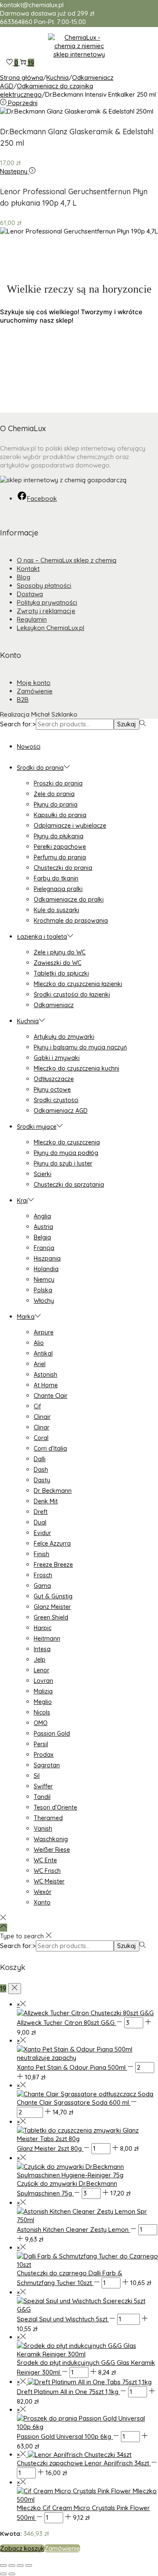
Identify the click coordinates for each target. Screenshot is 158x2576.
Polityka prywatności (47, 602)
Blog (24, 577)
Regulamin (32, 619)
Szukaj (127, 724)
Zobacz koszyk (22, 2548)
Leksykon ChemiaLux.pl (51, 628)
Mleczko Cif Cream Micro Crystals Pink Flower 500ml (83, 2513)
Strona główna (21, 77)
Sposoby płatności (44, 586)
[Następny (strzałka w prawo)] (12, 2574)
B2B (23, 700)
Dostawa (30, 594)
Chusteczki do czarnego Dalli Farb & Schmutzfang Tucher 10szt (70, 2278)
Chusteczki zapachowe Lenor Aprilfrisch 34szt (84, 2463)
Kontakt (28, 569)
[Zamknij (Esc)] (29, 2565)
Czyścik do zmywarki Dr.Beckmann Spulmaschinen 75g (67, 2188)
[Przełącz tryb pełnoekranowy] (12, 2565)
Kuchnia (58, 77)
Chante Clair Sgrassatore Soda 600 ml (74, 2102)
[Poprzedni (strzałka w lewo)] (3, 2574)
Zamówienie (35, 691)
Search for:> (18, 724)
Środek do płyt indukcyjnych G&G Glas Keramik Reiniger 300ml (86, 2367)
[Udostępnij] (20, 2565)
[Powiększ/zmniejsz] (3, 2565)
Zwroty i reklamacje (46, 611)
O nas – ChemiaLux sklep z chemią (67, 560)
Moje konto (34, 683)
